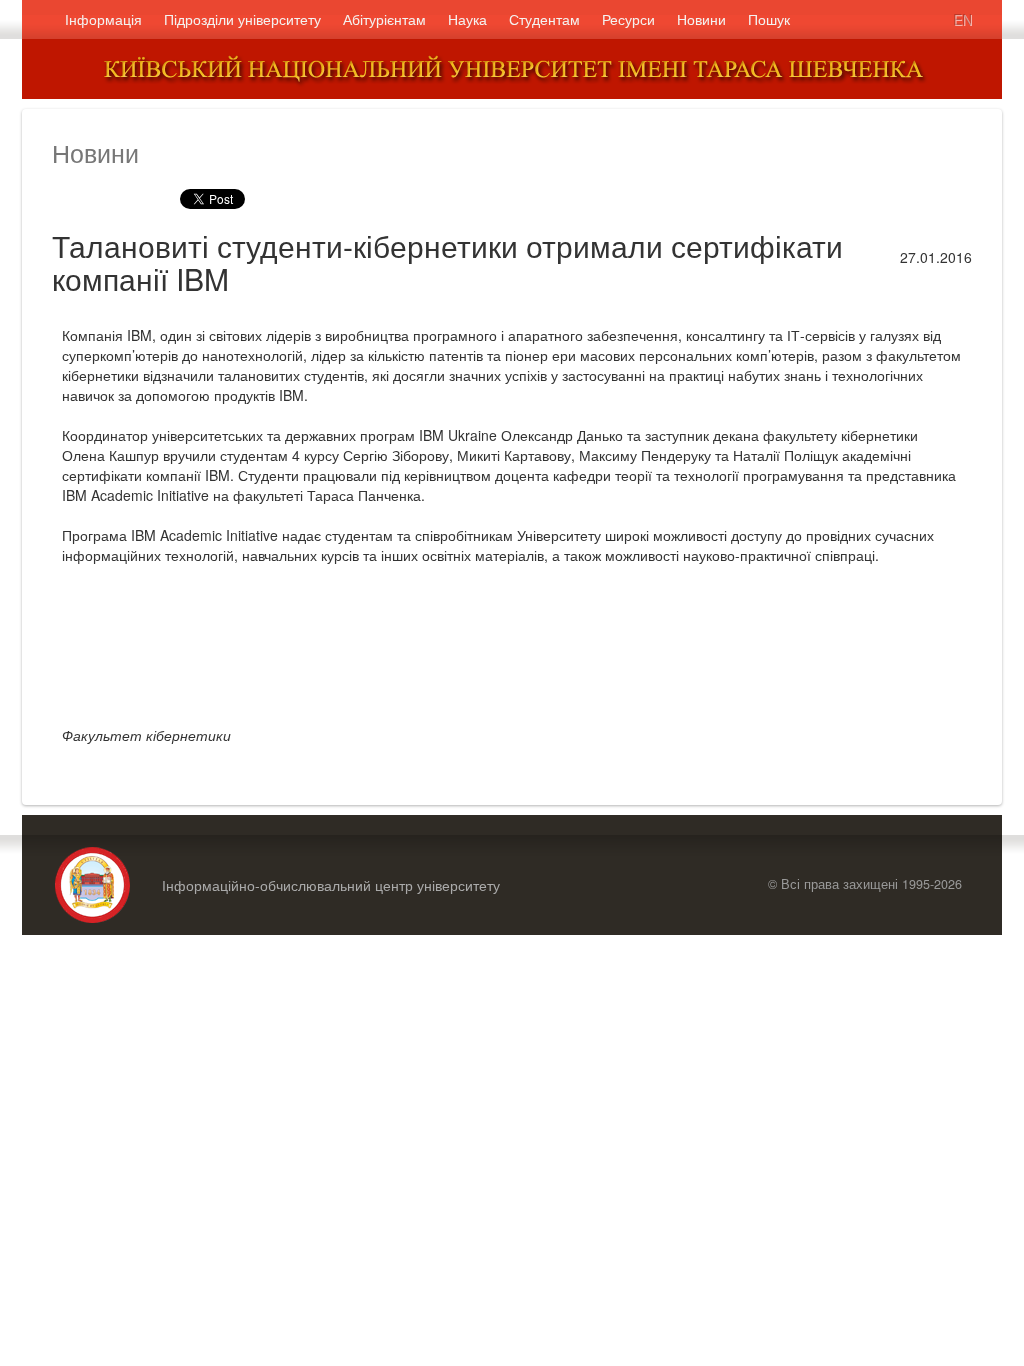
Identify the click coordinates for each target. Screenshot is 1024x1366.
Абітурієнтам (384, 19)
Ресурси (628, 19)
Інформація (103, 19)
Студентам (544, 19)
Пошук (769, 19)
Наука (467, 19)
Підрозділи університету (242, 19)
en (962, 19)
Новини (701, 19)
